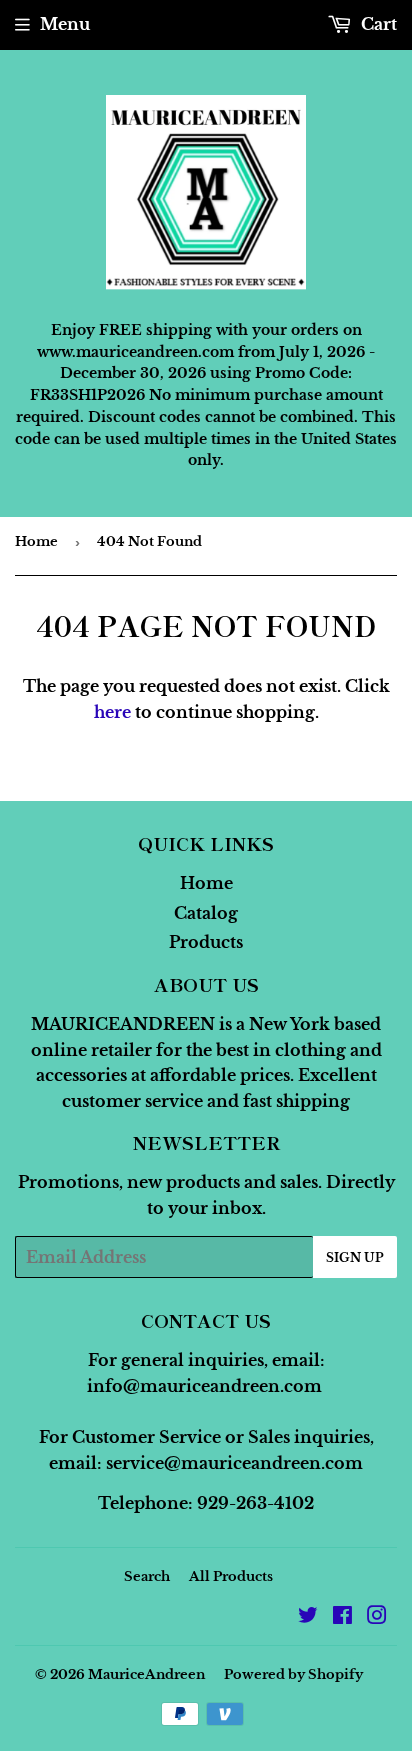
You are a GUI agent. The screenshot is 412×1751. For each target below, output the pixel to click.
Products (206, 942)
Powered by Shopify (293, 1674)
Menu (65, 24)
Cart (377, 24)
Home (36, 541)
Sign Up (355, 1257)
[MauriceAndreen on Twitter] (308, 1617)
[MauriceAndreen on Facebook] (342, 1617)
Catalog (206, 913)
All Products (231, 1576)
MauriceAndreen (146, 1674)
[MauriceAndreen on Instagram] (377, 1617)
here (112, 712)
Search (147, 1576)
